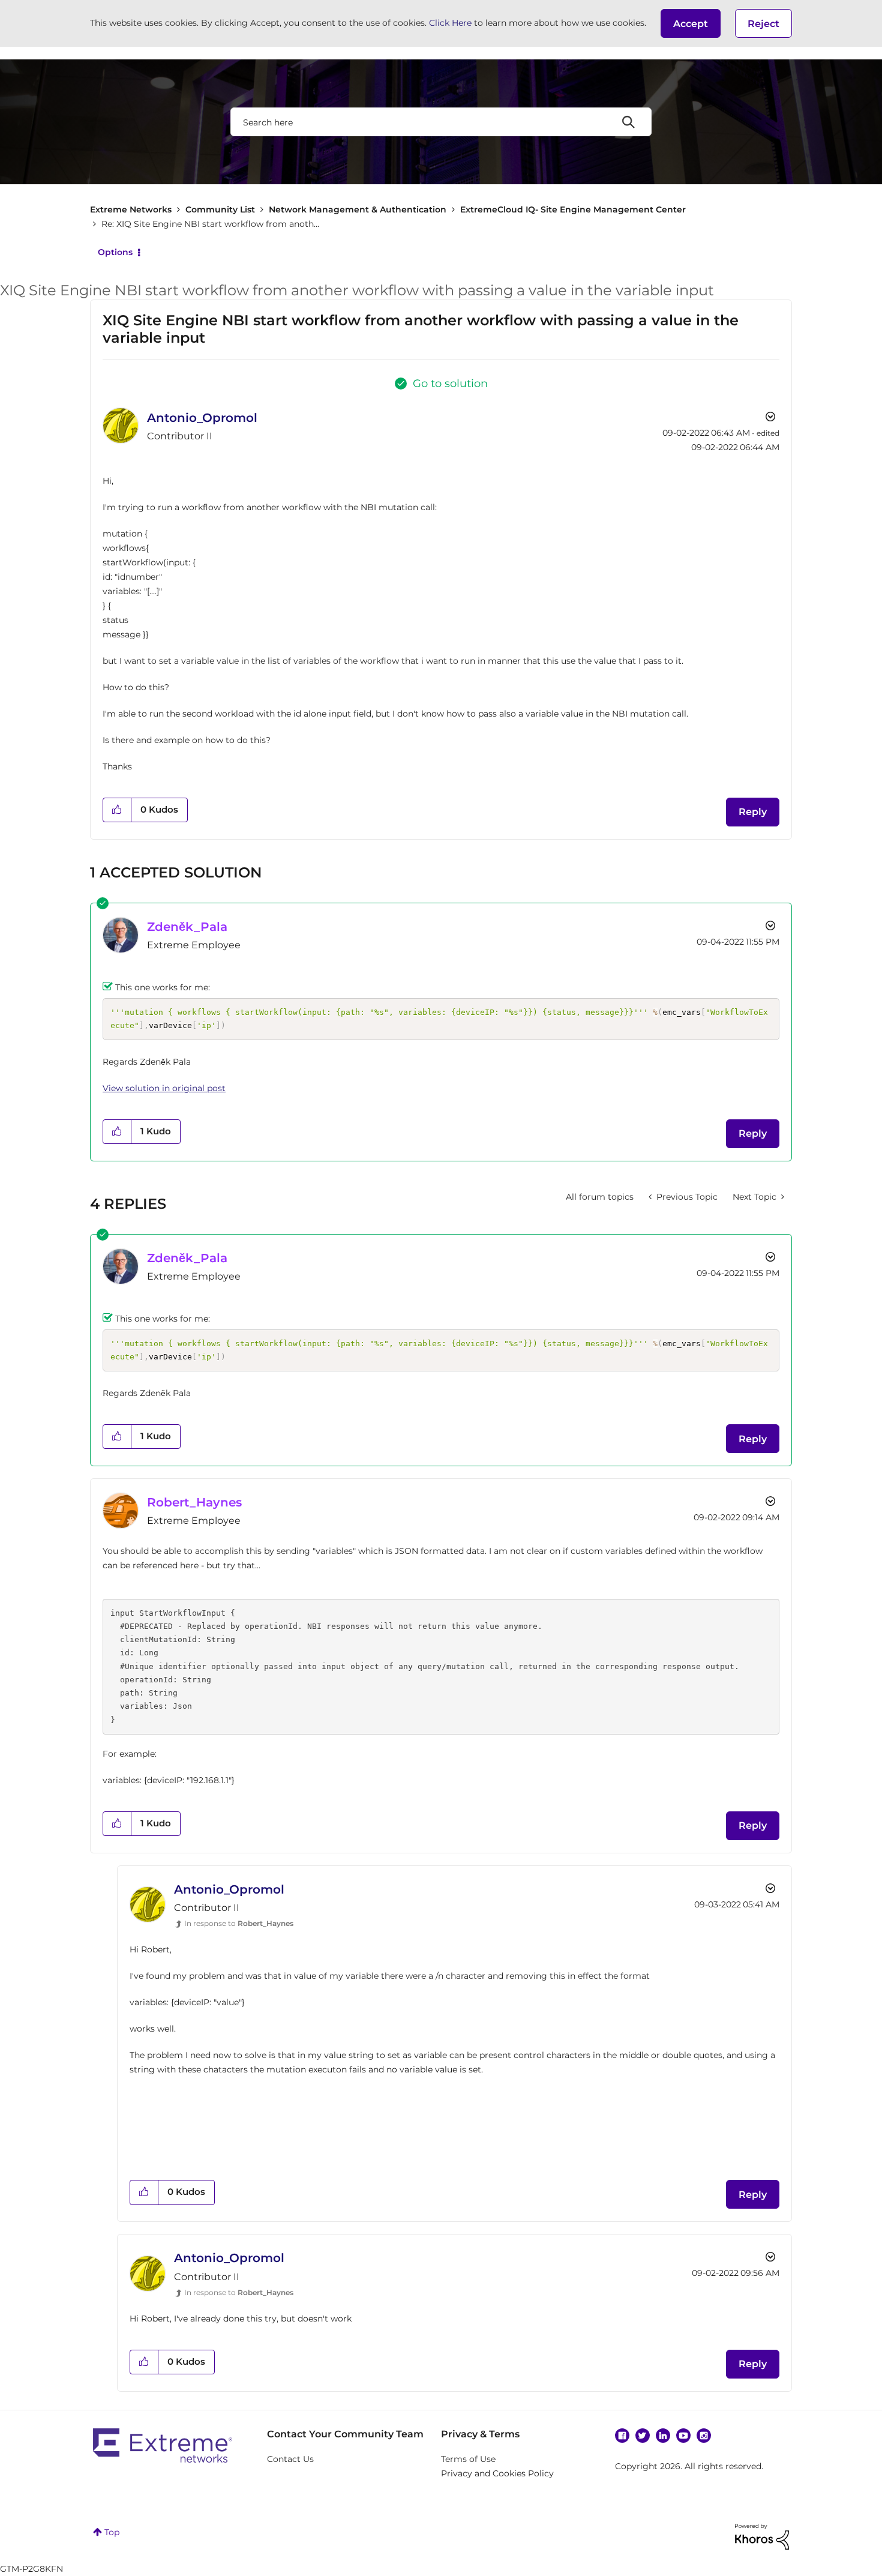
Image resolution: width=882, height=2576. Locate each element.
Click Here (450, 23)
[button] (691, 23)
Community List (220, 209)
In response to (239, 1923)
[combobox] (441, 122)
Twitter (643, 2436)
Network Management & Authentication (358, 209)
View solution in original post (164, 1088)
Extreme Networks (131, 209)
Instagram (704, 2436)
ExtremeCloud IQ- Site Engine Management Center (573, 209)
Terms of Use (468, 2459)
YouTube (683, 2436)
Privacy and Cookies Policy (497, 2473)
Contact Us (290, 2459)
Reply (753, 812)
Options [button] (115, 252)
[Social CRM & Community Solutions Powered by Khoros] (762, 2536)
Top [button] (112, 2532)
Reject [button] (763, 24)
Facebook (622, 2436)
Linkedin (663, 2436)
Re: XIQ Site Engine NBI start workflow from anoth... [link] (210, 224)
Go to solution (450, 384)
